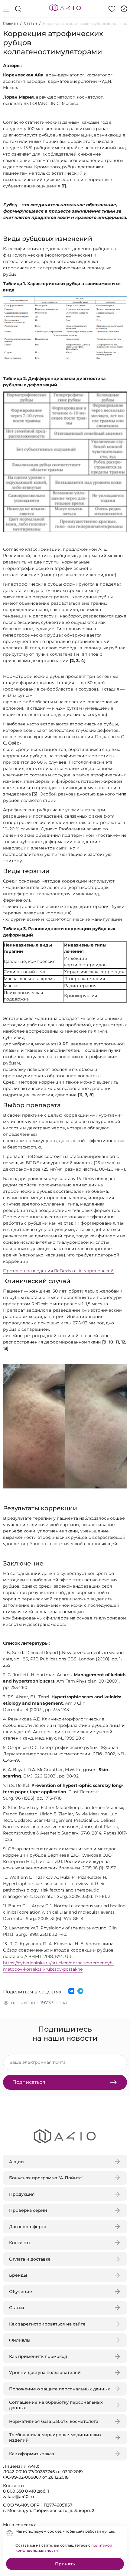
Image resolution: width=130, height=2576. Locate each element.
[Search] (18, 9)
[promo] (124, 9)
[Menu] (6, 9)
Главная (10, 23)
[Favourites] (112, 9)
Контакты (20, 2243)
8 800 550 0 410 (19, 2491)
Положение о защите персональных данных (60, 2389)
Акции (16, 2162)
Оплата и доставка (30, 2259)
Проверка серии (28, 2210)
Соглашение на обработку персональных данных (56, 2405)
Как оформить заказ (32, 2454)
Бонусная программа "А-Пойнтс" (46, 2178)
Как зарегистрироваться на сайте (47, 2324)
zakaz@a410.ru (18, 2497)
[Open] (120, 87)
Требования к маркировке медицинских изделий (55, 2437)
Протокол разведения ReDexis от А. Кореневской (58, 1271)
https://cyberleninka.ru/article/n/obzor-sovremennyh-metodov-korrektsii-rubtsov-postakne (58, 1966)
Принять (65, 2564)
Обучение (21, 2292)
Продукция (22, 2194)
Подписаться (29, 2082)
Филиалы (20, 2340)
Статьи (30, 23)
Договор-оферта (28, 2227)
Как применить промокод (38, 2356)
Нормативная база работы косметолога (54, 2421)
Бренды (18, 2275)
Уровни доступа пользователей (45, 2373)
